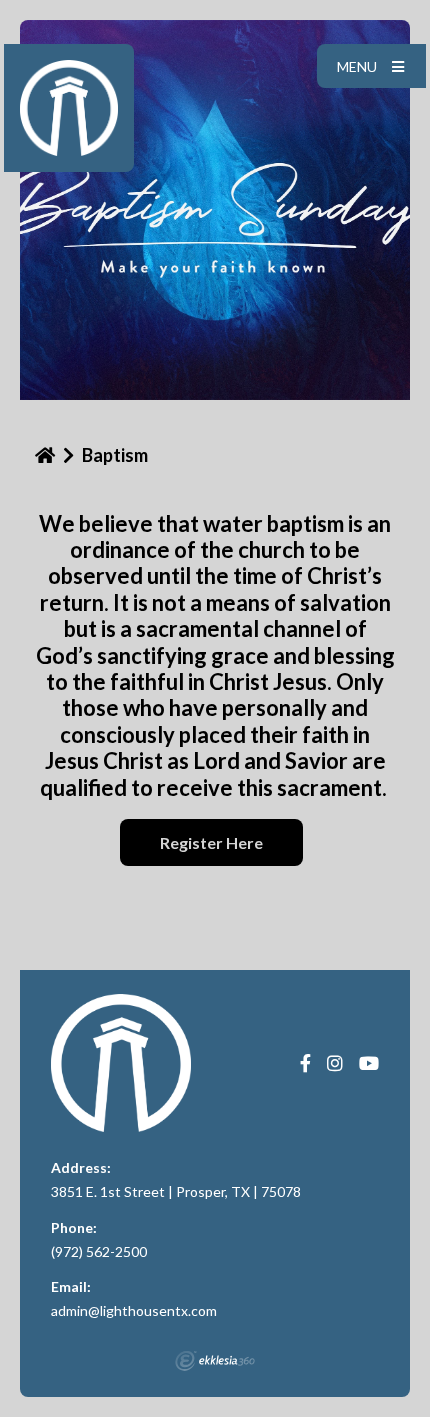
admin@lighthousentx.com (134, 1310)
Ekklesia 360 (215, 1361)
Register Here (211, 842)
